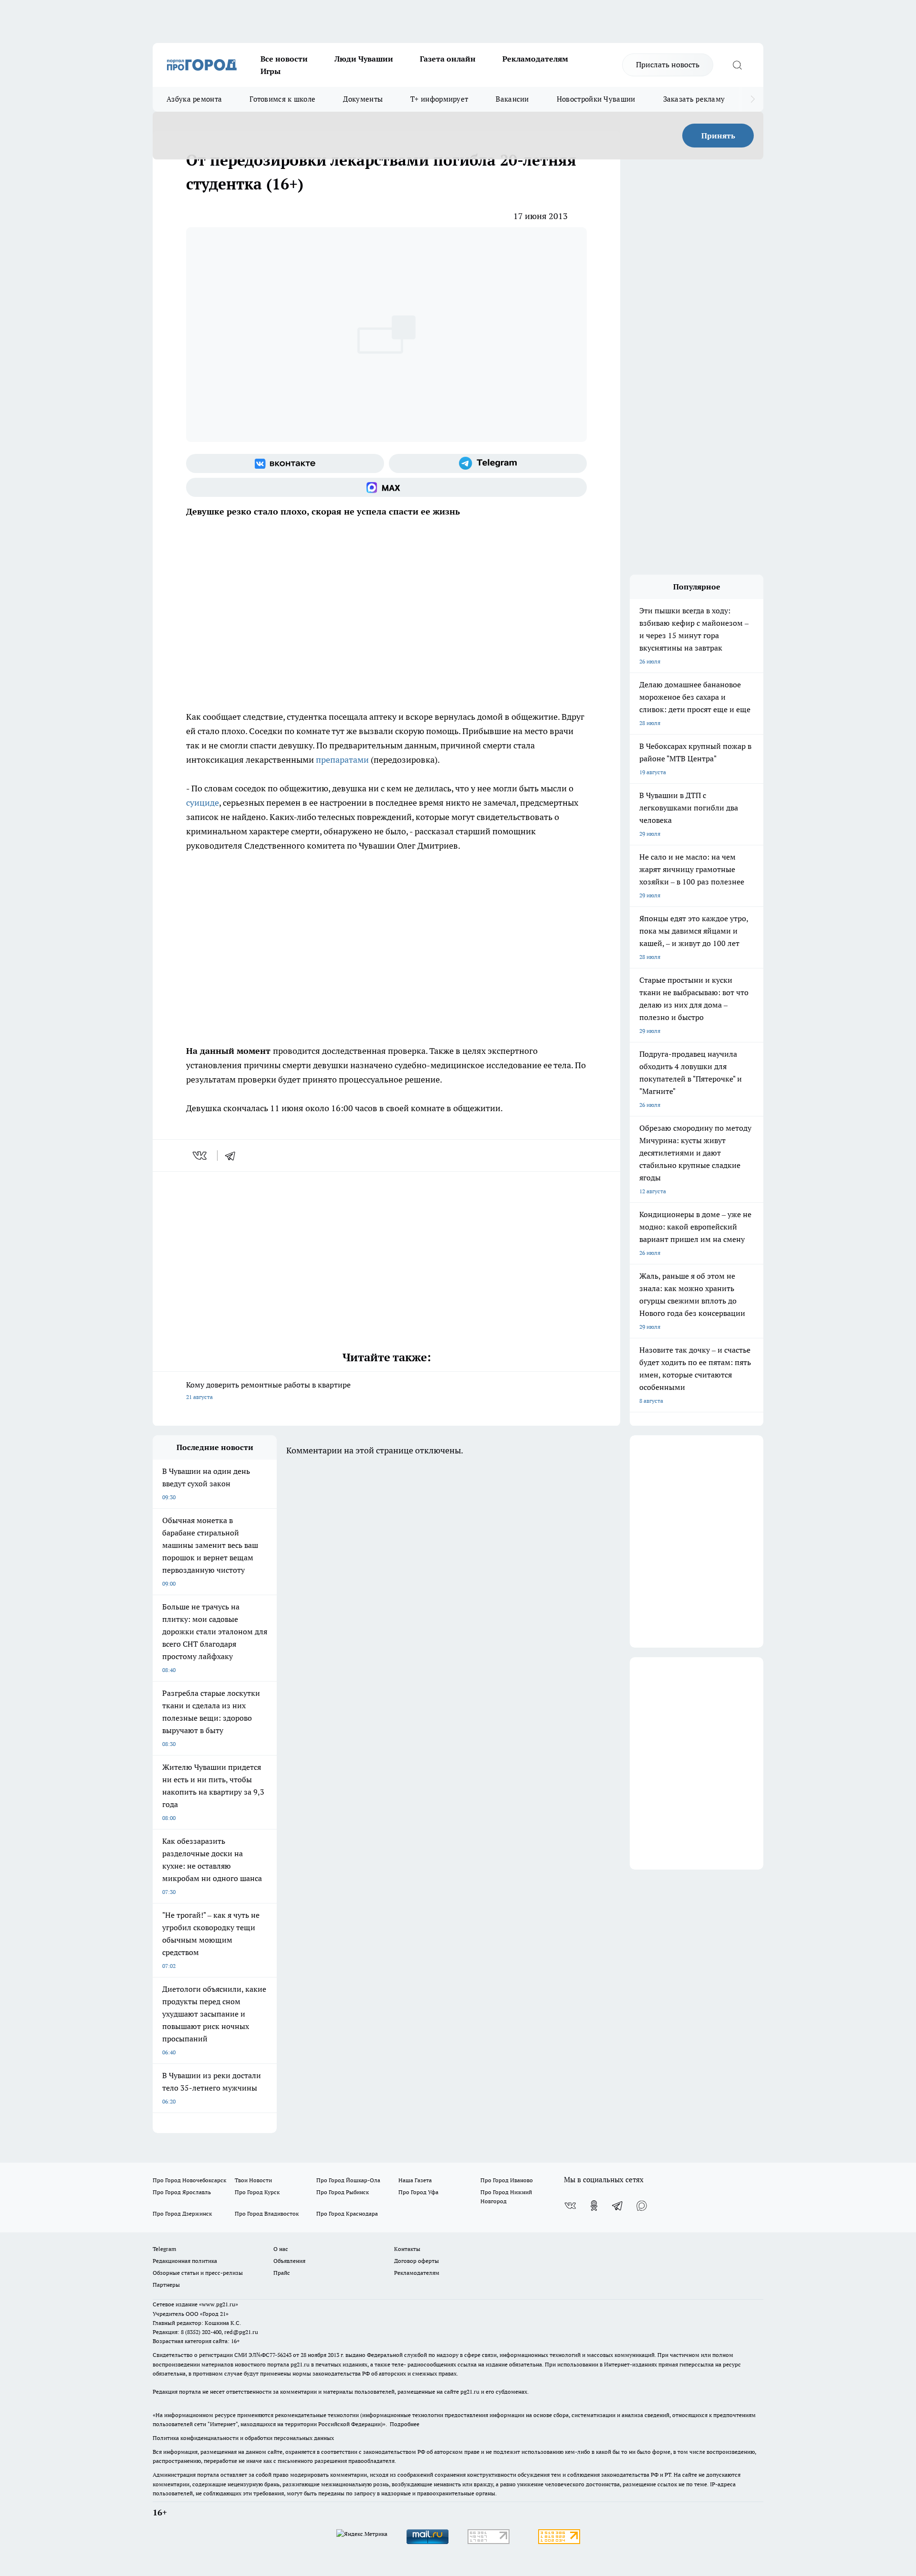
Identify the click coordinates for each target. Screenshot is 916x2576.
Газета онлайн (448, 59)
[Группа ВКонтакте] (285, 463)
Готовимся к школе (282, 99)
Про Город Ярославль (182, 2192)
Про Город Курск (257, 2192)
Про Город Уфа (418, 2192)
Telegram (164, 2249)
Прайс (282, 2273)
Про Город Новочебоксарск (189, 2180)
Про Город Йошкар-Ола (348, 2180)
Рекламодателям (535, 59)
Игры (271, 71)
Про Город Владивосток (267, 2213)
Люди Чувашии (364, 59)
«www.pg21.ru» (219, 2304)
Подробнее (405, 2424)
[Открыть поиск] (737, 65)
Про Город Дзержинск (182, 2213)
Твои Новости (253, 2180)
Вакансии (512, 99)
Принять (718, 136)
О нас (281, 2249)
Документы (363, 99)
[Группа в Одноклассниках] (594, 2206)
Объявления (289, 2261)
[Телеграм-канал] (488, 463)
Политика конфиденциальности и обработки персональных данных (243, 2438)
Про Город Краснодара (347, 2213)
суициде (203, 803)
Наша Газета (415, 2180)
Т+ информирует (439, 99)
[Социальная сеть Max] (386, 487)
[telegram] (233, 1156)
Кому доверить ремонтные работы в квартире (268, 1390)
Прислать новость (668, 64)
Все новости (284, 59)
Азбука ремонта (194, 99)
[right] (753, 99)
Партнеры (166, 2285)
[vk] (201, 1156)
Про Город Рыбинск (343, 2192)
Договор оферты (416, 2261)
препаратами (342, 760)
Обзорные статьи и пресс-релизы (198, 2273)
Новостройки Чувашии (596, 99)
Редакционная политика (185, 2261)
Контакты (407, 2249)
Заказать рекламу (694, 99)
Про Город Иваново (507, 2180)
